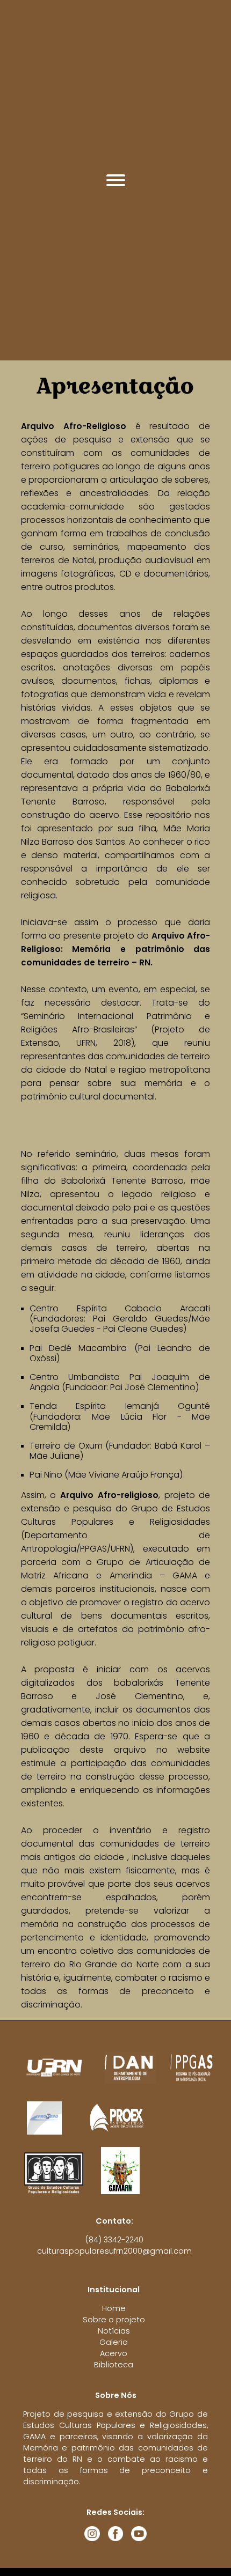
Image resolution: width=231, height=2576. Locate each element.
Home (114, 2308)
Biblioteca (114, 2365)
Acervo (114, 2353)
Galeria (114, 2342)
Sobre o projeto (114, 2320)
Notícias (114, 2331)
